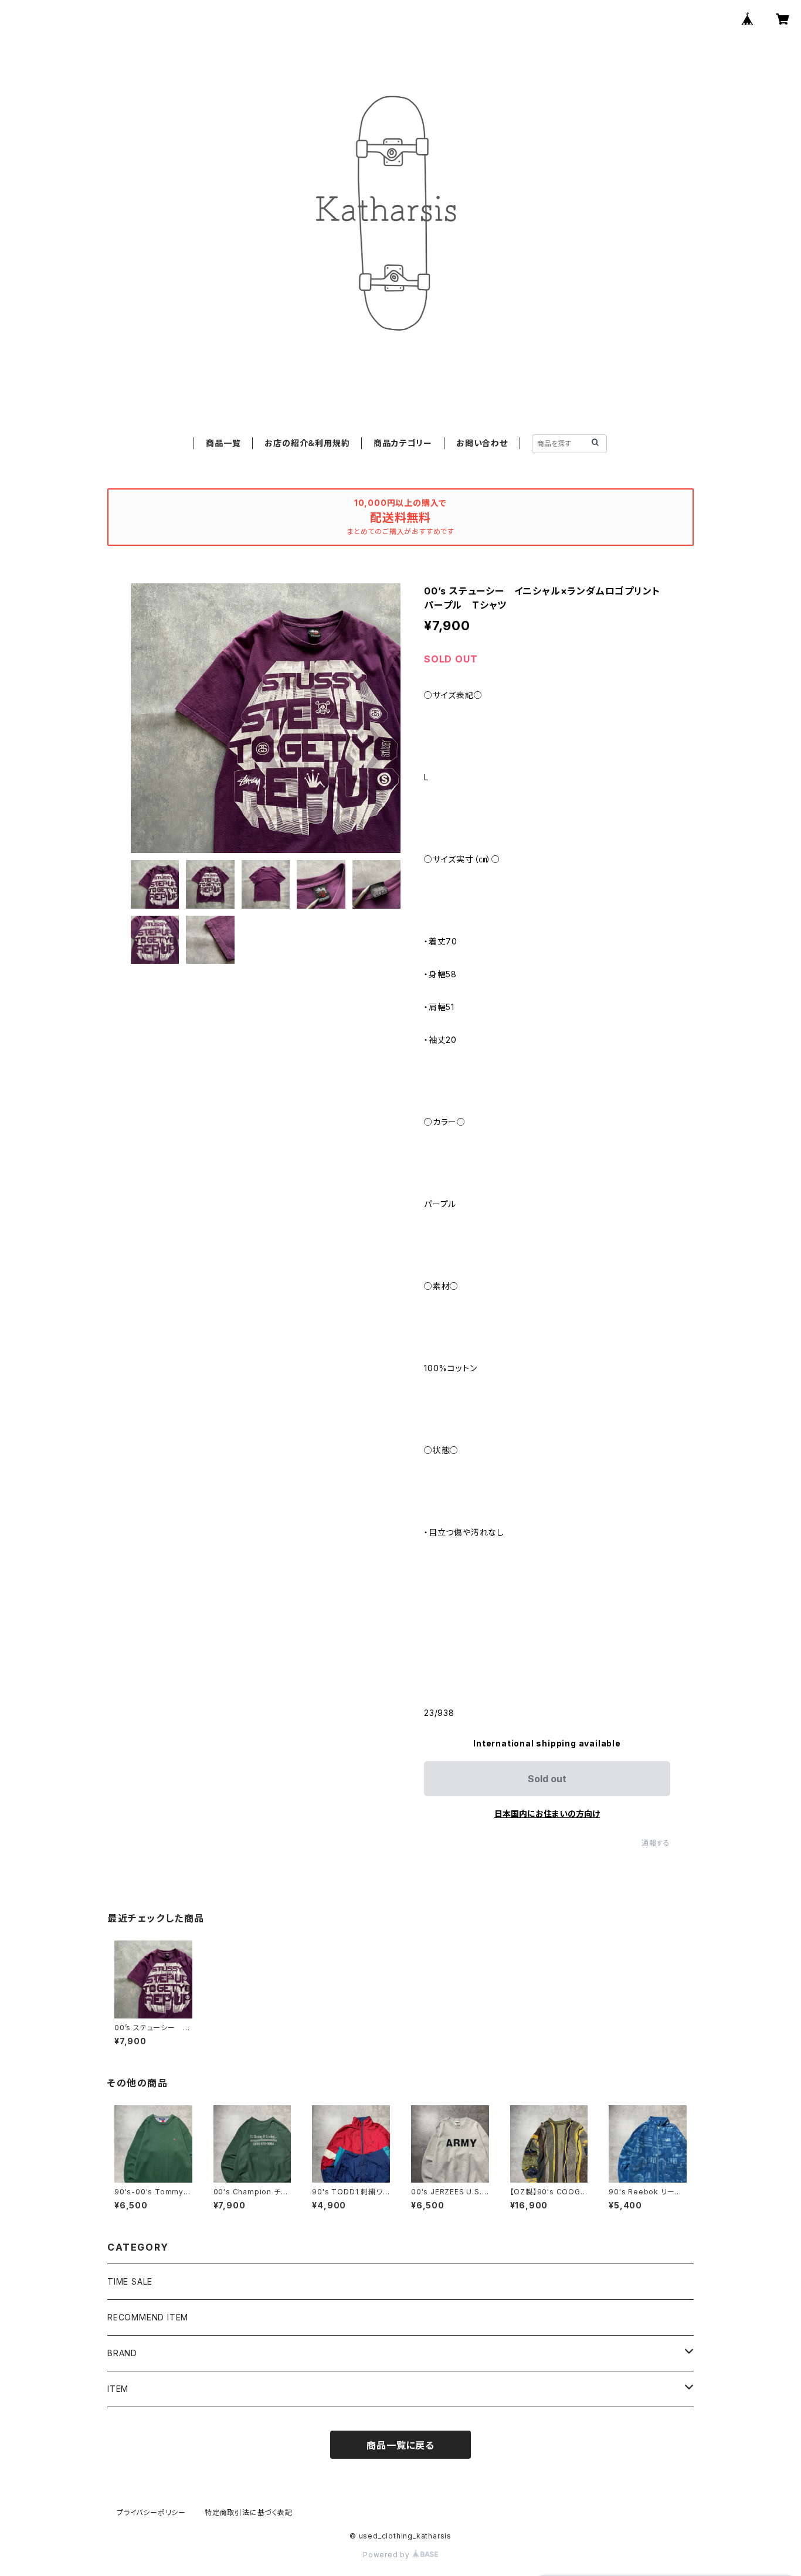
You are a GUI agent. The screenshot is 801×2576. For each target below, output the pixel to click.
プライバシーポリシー (151, 2512)
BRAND (122, 2353)
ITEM (118, 2389)
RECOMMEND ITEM (148, 2317)
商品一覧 (223, 443)
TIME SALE (130, 2281)
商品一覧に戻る (400, 2445)
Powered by (388, 2555)
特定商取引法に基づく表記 (249, 2512)
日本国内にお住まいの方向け (547, 1814)
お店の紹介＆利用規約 (307, 443)
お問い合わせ (482, 443)
